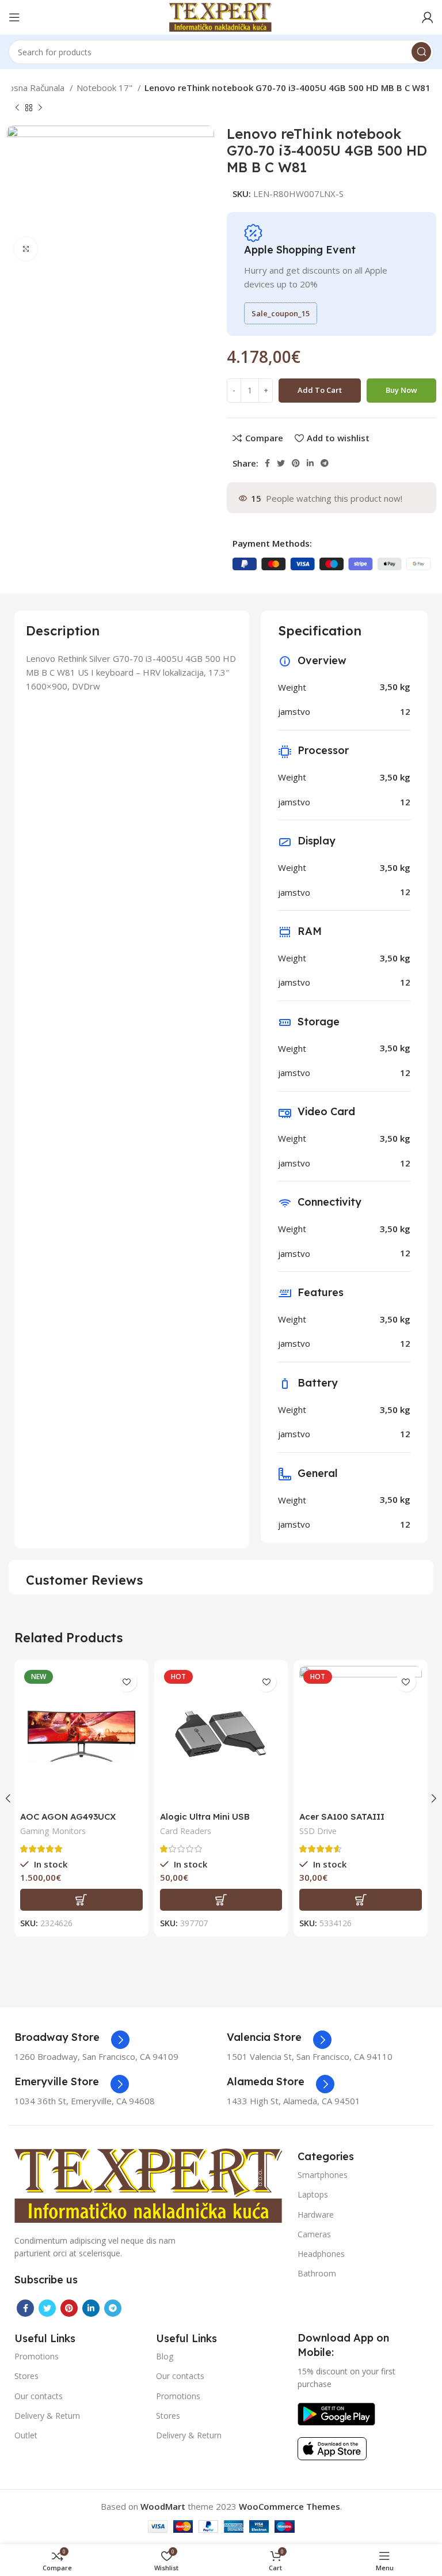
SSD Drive (318, 1831)
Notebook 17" (106, 88)
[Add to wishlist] (127, 1682)
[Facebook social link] (267, 463)
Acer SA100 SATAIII (342, 1817)
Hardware (316, 2215)
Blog (165, 2356)
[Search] (421, 52)
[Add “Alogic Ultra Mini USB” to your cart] (221, 1900)
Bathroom (317, 2273)
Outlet (26, 2435)
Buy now (401, 390)
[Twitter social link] (281, 463)
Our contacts (39, 2396)
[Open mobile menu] (14, 17)
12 (405, 711)
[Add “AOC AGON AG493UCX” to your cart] (81, 1900)
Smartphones (323, 2175)
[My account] (428, 17)
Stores (26, 2376)
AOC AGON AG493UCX (68, 1817)
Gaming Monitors (53, 1831)
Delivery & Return (47, 2416)
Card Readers (186, 1831)
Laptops (313, 2194)
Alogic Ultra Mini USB (205, 1817)
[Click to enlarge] (26, 249)
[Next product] (40, 108)
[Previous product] (17, 108)
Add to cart (320, 390)
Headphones (321, 2254)
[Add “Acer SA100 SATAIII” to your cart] (361, 1900)
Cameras (314, 2234)
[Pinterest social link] (296, 463)
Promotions (37, 2356)
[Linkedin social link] (310, 463)
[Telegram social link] (325, 463)
